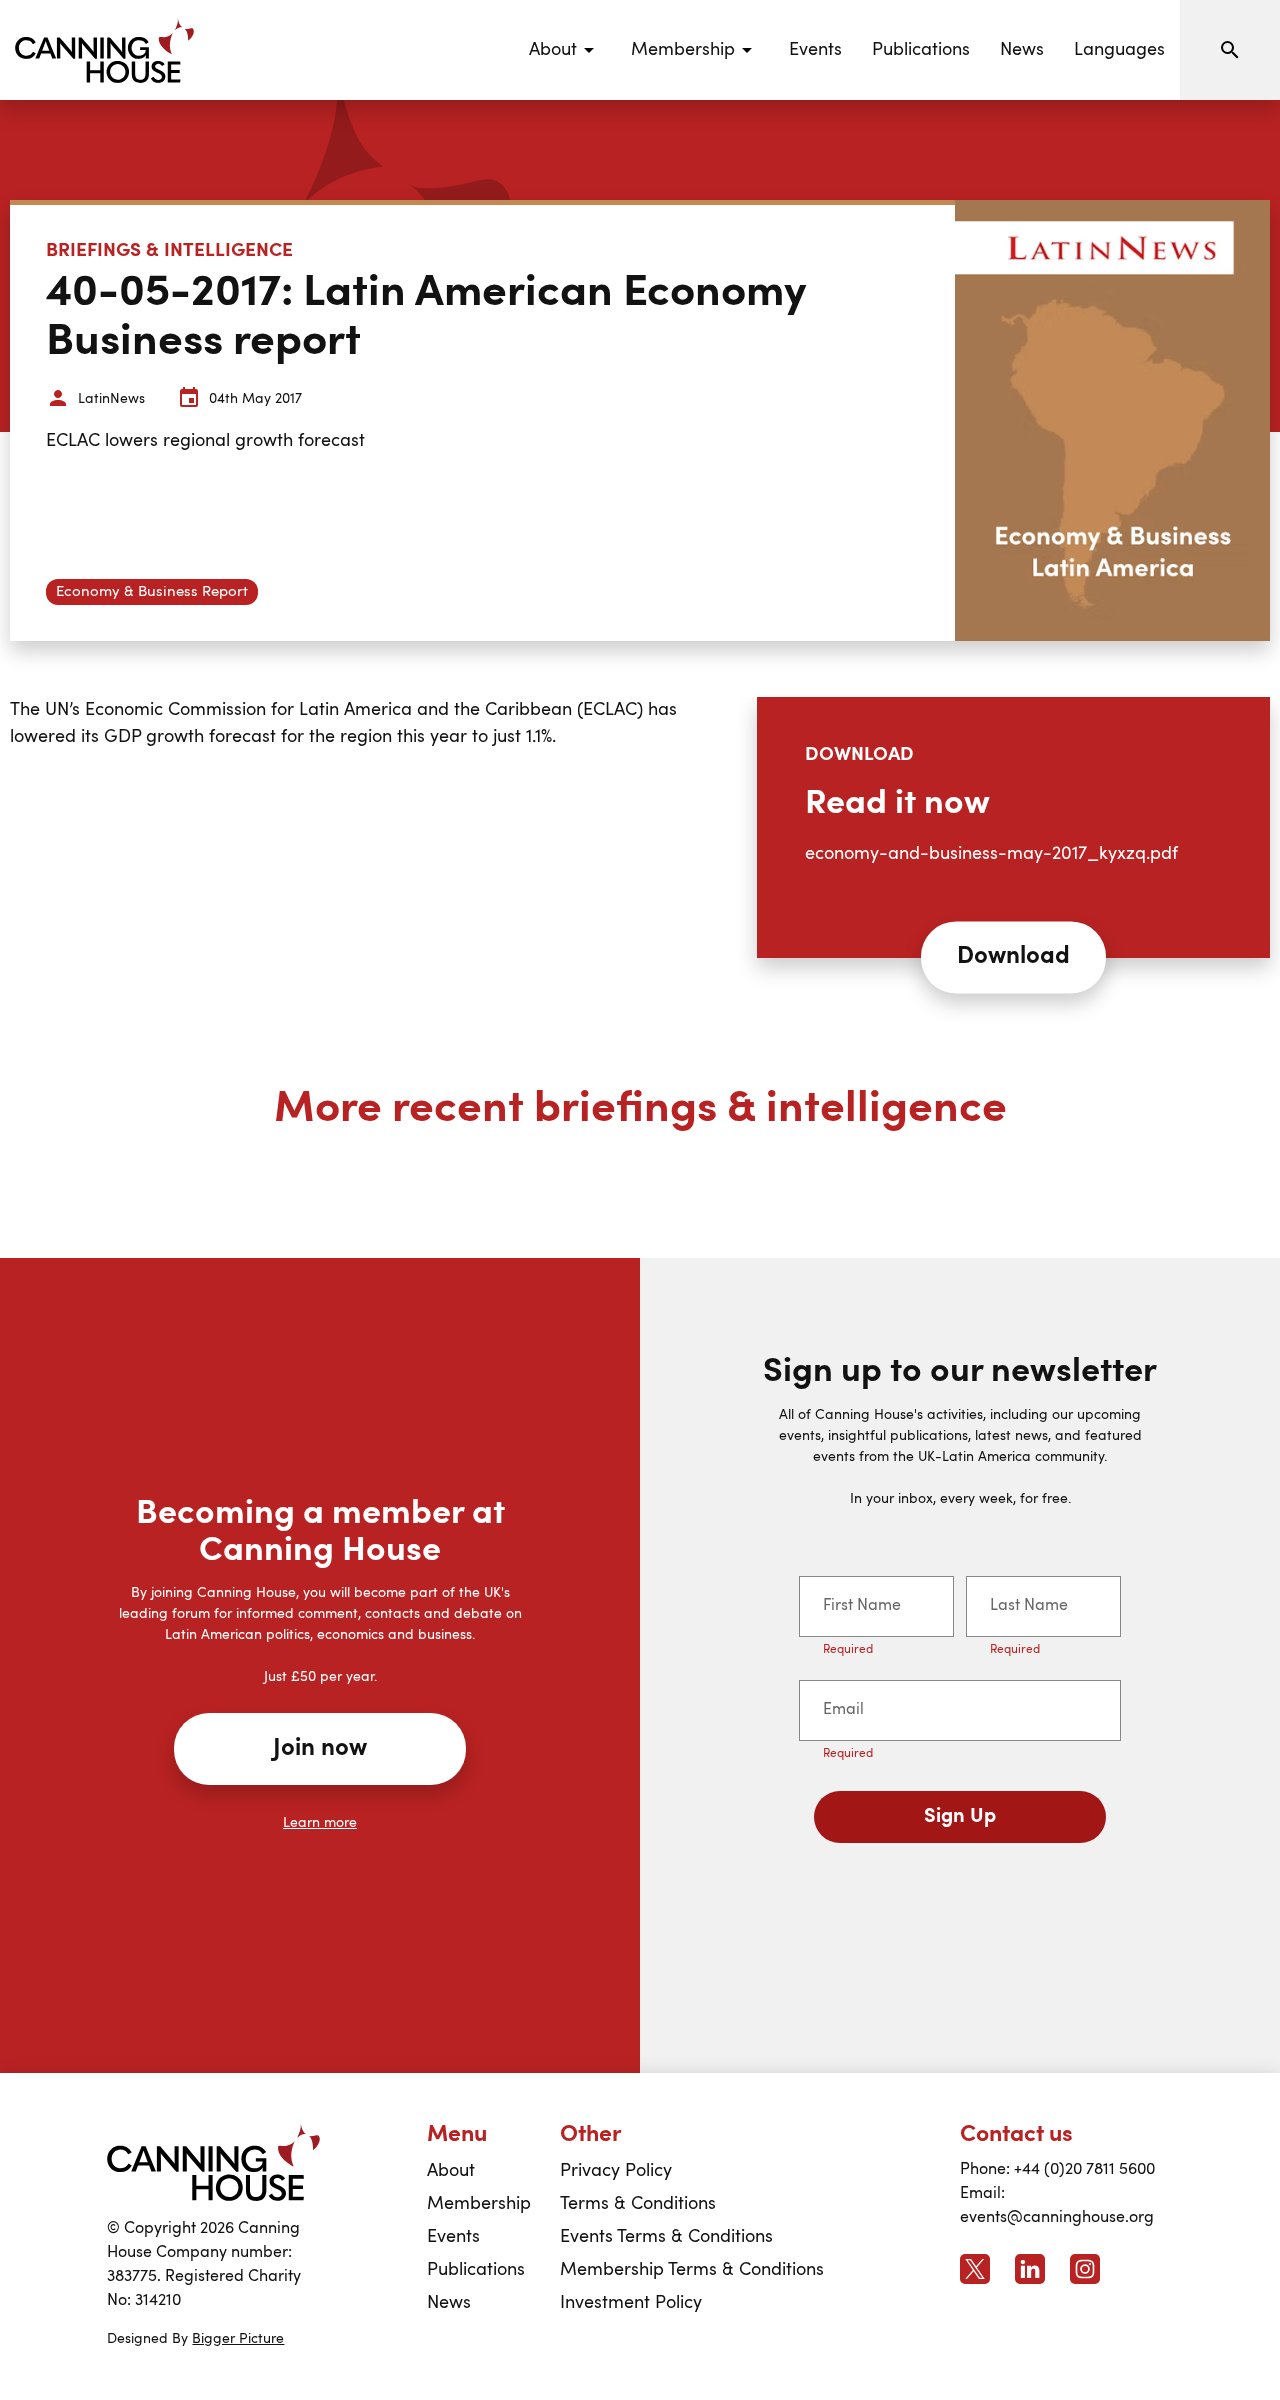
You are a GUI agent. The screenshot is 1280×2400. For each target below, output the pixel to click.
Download (1013, 958)
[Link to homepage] (213, 2161)
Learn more (320, 1823)
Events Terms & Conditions (666, 2237)
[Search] (1230, 50)
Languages (1119, 50)
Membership (479, 2204)
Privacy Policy (616, 2171)
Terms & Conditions (638, 2204)
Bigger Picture (238, 2339)
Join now (320, 1749)
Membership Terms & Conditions (692, 2270)
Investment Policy (631, 2303)
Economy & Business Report (152, 592)
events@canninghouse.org (1057, 2218)
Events (815, 50)
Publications (921, 50)
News (1022, 50)
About (451, 2171)
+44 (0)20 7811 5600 (1084, 2170)
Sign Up (960, 1817)
